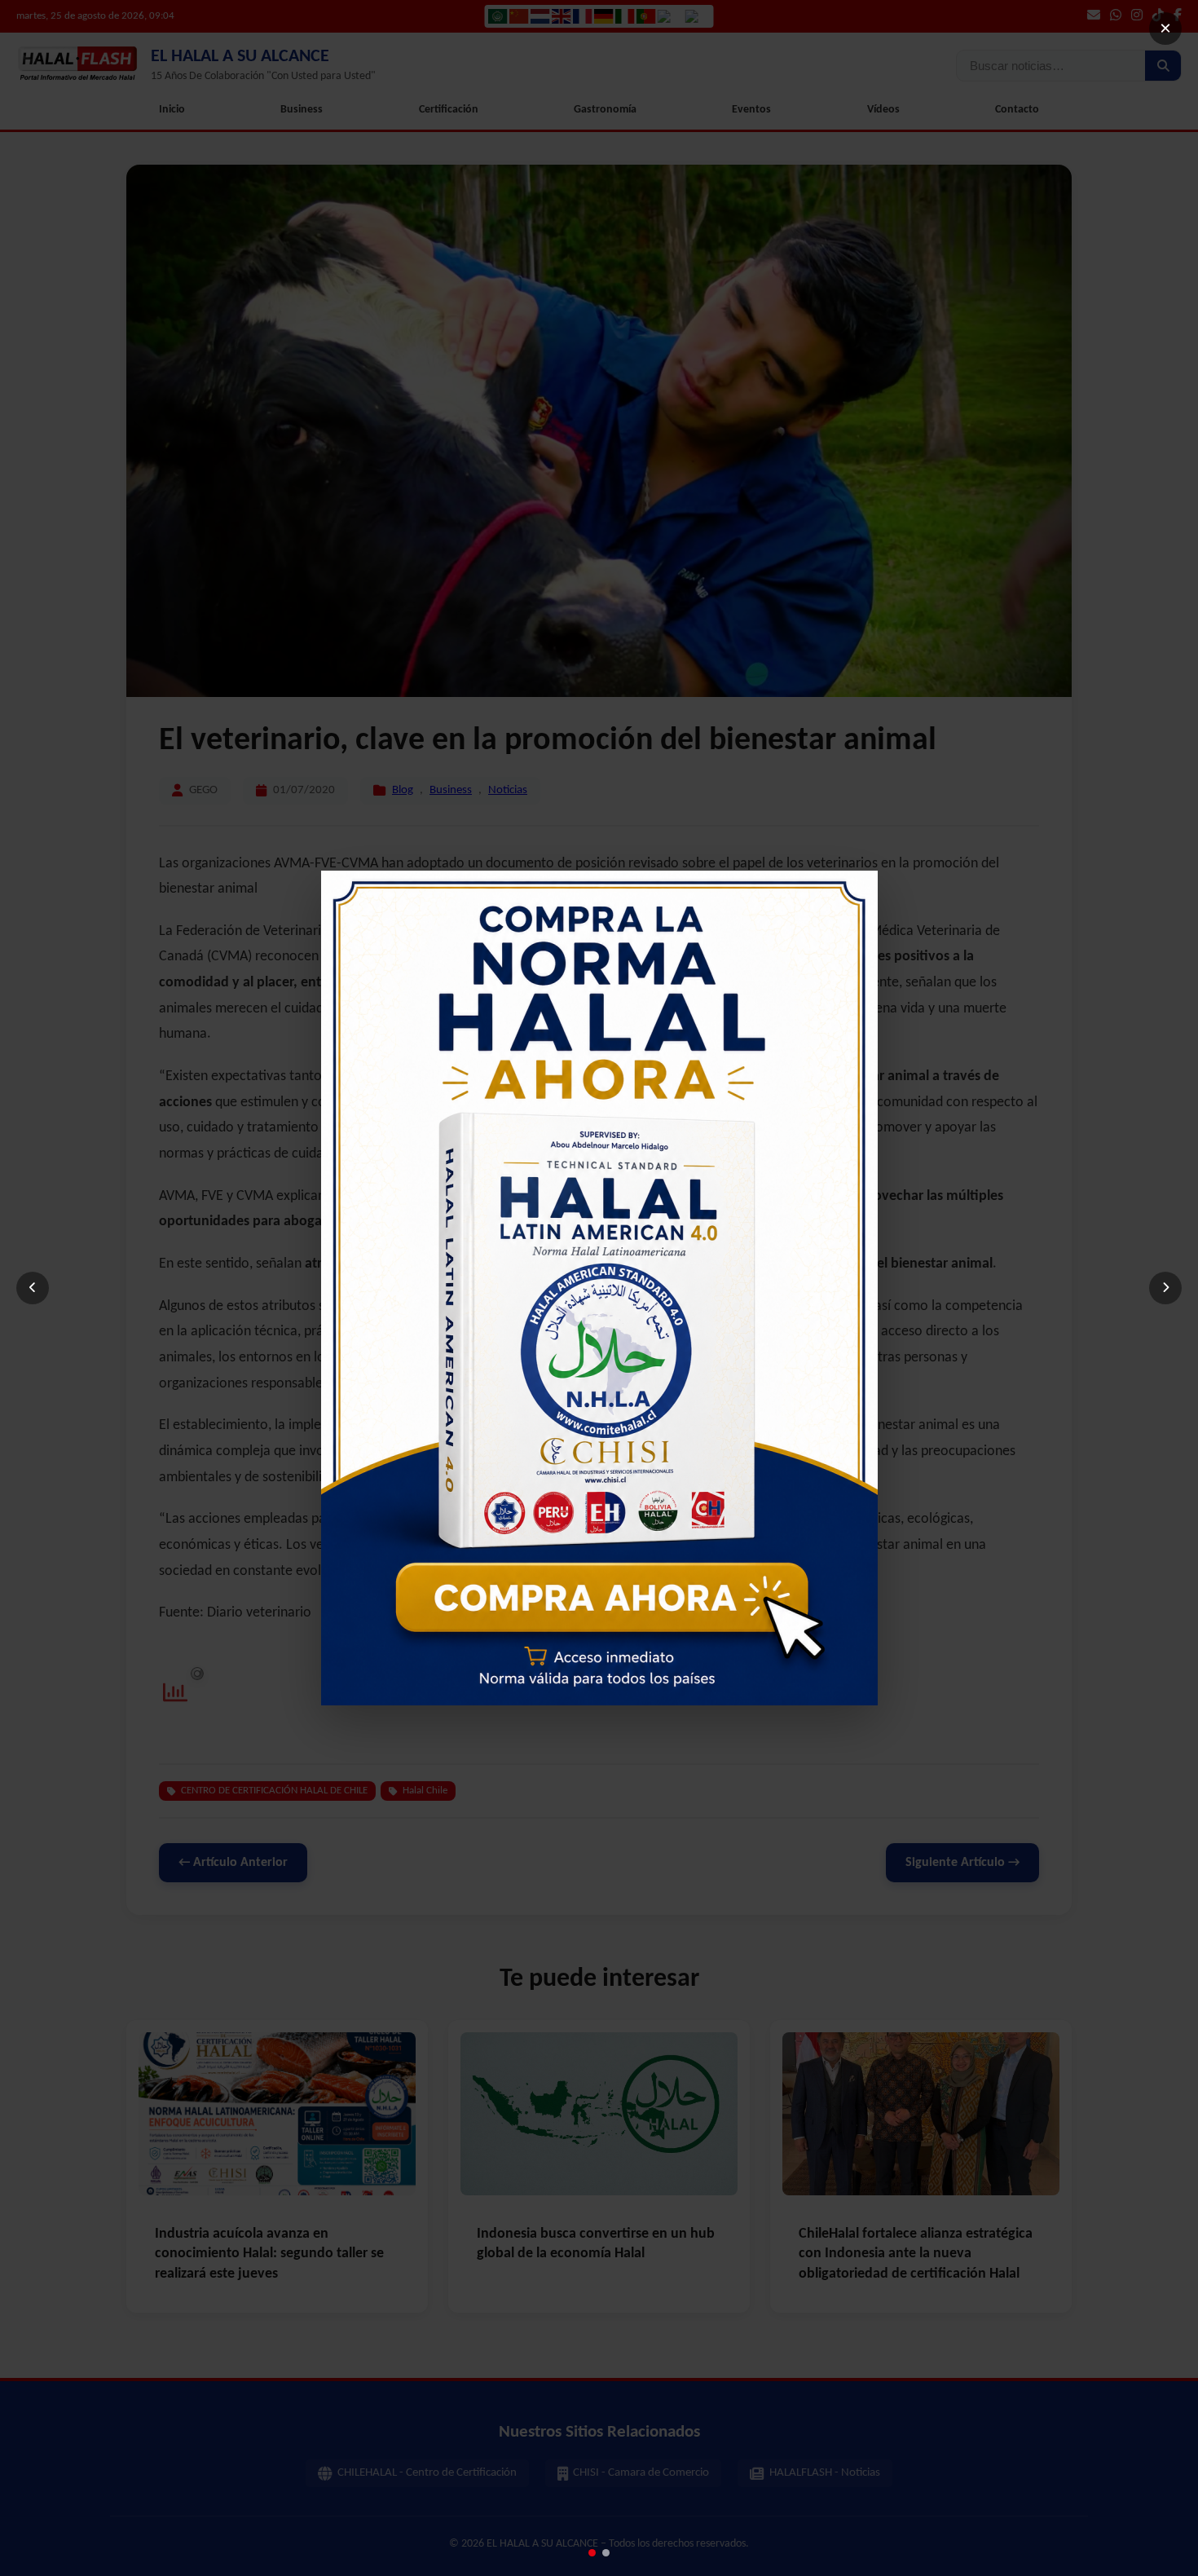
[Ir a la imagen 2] (606, 2553)
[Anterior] (33, 1288)
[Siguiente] (1165, 1288)
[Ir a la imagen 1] (592, 2553)
